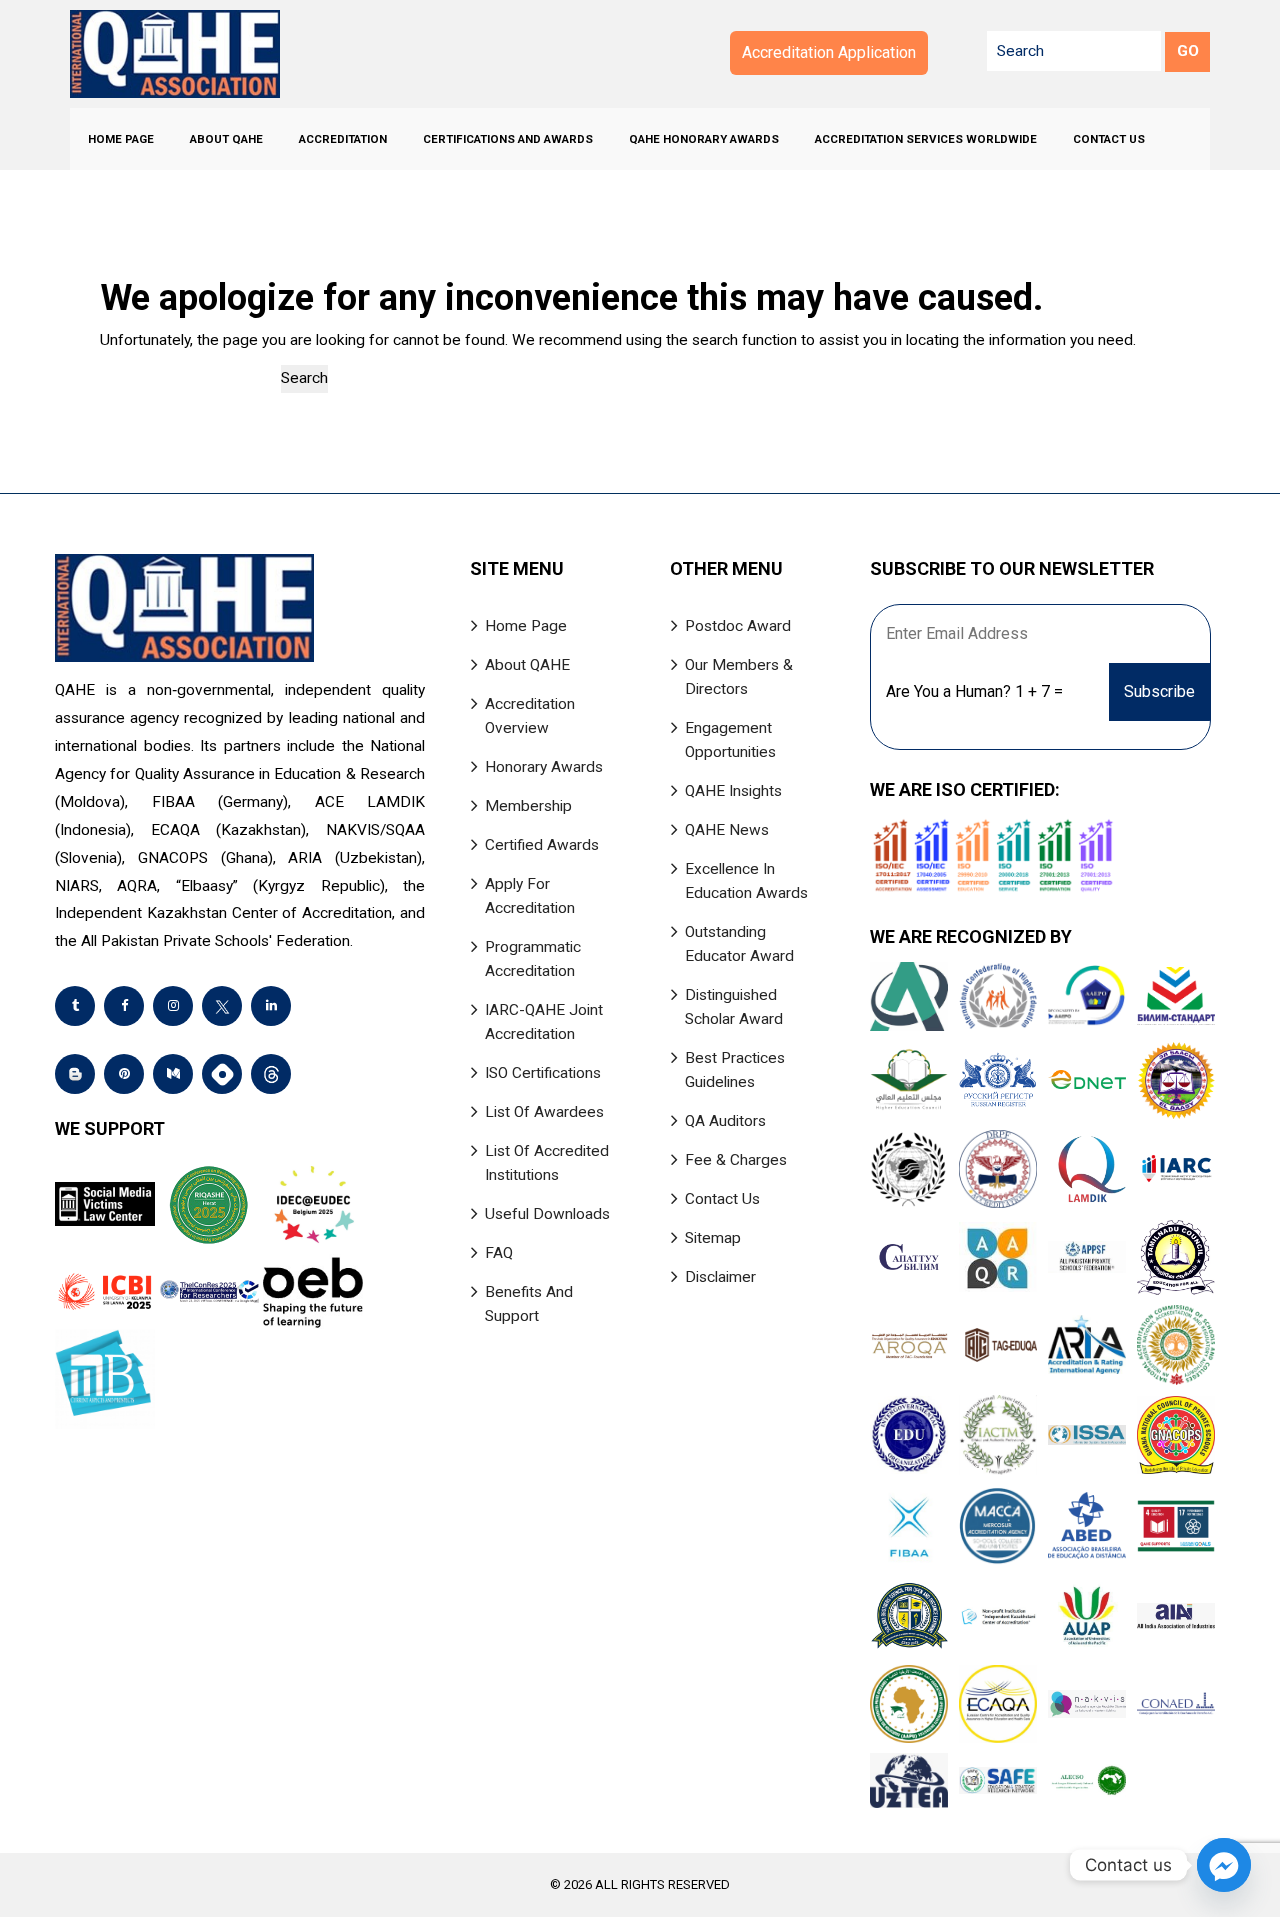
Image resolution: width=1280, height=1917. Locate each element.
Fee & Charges (736, 1160)
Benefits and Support (529, 1304)
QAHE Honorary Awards (704, 139)
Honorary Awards (544, 767)
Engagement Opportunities (730, 740)
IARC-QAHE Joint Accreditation (544, 1022)
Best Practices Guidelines (735, 1070)
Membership (528, 806)
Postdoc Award (738, 626)
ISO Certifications (543, 1073)
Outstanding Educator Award (739, 944)
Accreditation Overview (530, 716)
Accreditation (343, 139)
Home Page (121, 139)
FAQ (499, 1253)
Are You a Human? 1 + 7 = (974, 691)
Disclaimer (720, 1277)
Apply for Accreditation (530, 896)
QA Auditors (725, 1121)
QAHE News (727, 830)
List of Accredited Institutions (547, 1163)
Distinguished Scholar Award (734, 1007)
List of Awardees (544, 1112)
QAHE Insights (733, 791)
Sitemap (713, 1238)
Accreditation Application (829, 52)
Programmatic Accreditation (533, 959)
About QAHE (226, 139)
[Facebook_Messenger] (1224, 1865)
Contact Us (1109, 139)
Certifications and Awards (508, 139)
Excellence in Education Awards (746, 881)
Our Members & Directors (739, 677)
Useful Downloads (547, 1214)
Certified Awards (542, 845)
